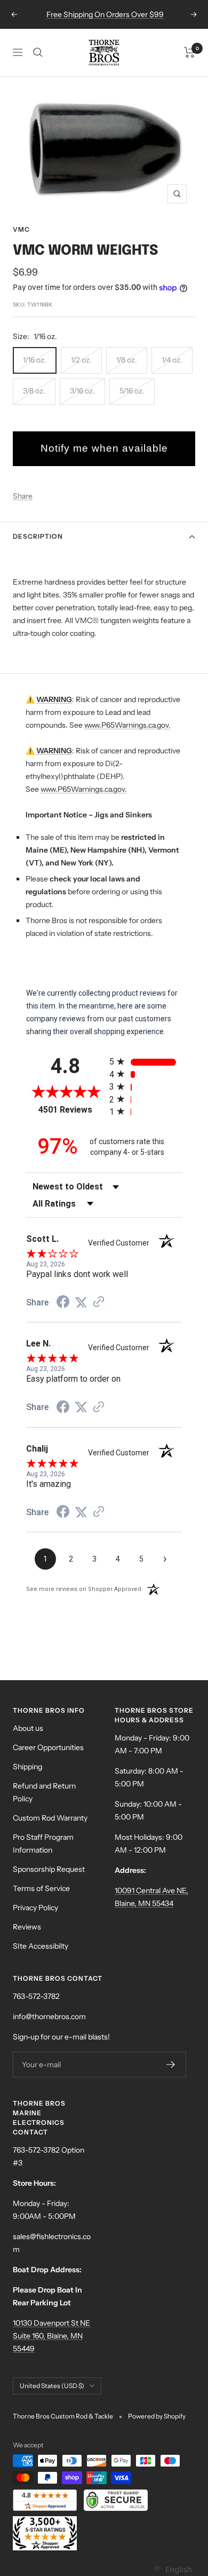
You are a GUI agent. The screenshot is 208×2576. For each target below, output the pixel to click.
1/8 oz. (127, 360)
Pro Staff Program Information (43, 1844)
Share (23, 496)
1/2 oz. (81, 360)
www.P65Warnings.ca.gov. (127, 725)
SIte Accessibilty (41, 1946)
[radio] (146, 1062)
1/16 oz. (35, 360)
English (178, 2569)
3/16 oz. (82, 391)
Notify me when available (104, 448)
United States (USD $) (52, 2386)
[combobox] (173, 2569)
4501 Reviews (71, 1110)
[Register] (171, 2065)
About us (28, 1728)
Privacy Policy (35, 1908)
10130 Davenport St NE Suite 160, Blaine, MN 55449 (51, 2336)
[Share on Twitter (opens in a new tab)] (81, 1303)
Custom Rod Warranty (50, 1818)
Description (38, 536)
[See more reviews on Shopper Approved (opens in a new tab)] (99, 1303)
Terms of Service (41, 1888)
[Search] (38, 52)
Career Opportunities (48, 1747)
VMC (21, 229)
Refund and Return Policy (44, 1792)
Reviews (27, 1927)
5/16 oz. (132, 391)
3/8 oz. (34, 391)
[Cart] (190, 52)
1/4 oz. (172, 360)
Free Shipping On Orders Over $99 (105, 14)
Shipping (27, 1767)
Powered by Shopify (157, 2416)
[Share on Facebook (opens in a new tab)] (63, 1303)
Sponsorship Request (49, 1869)
